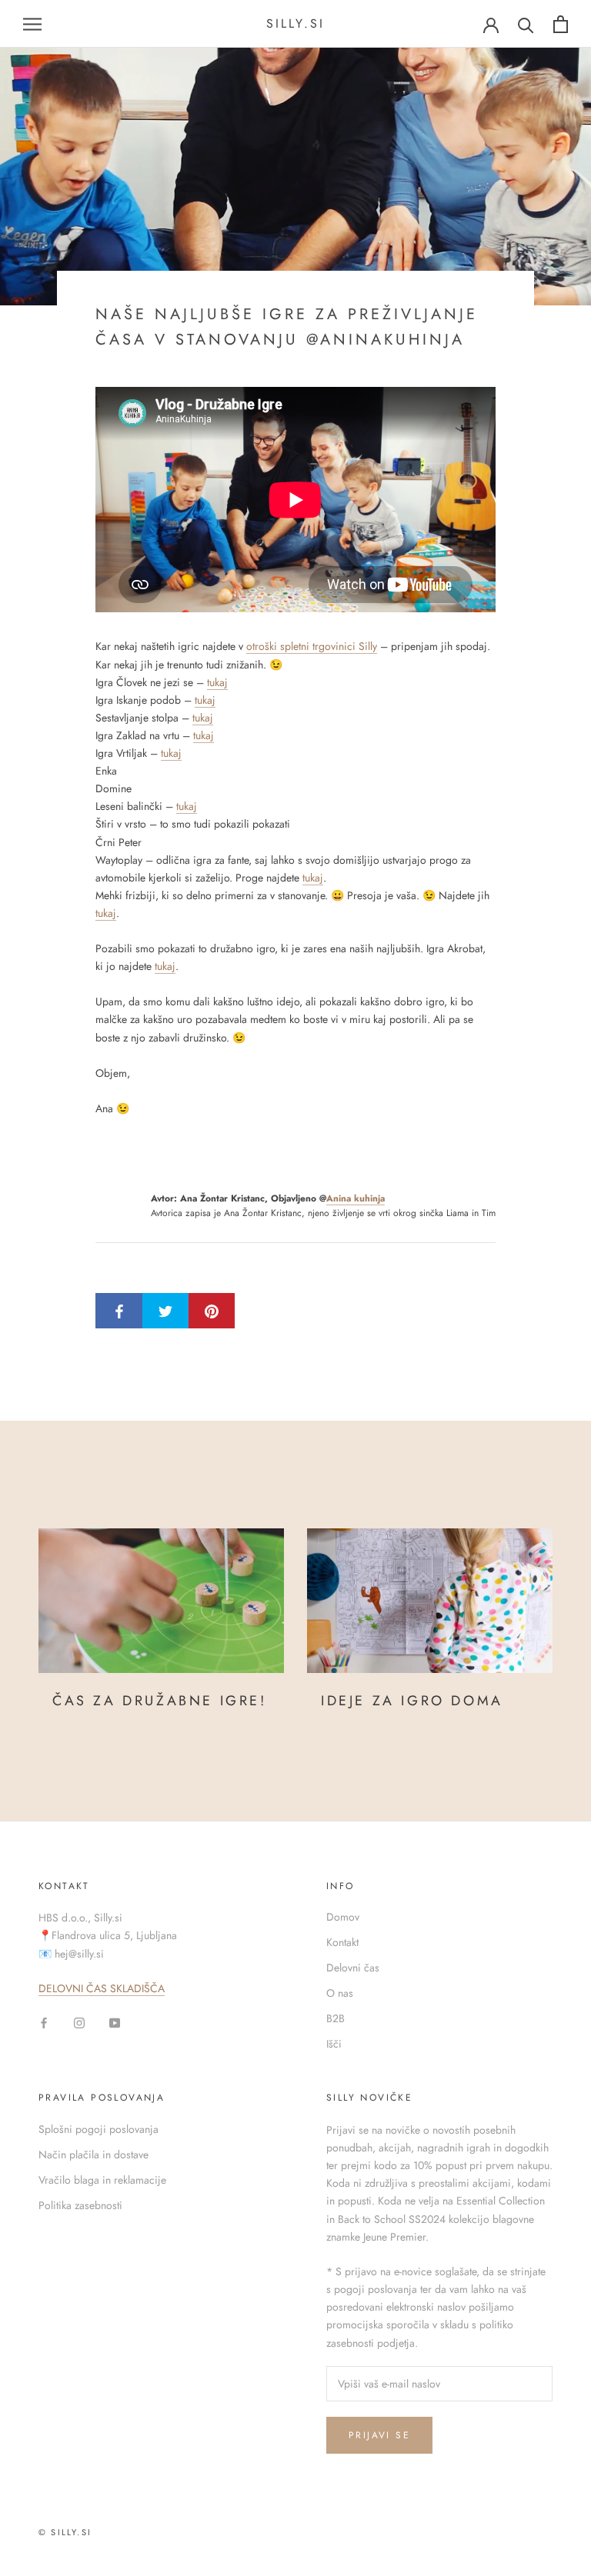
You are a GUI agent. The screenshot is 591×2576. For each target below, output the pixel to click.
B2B (336, 2018)
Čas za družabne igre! (160, 1701)
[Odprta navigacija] (32, 24)
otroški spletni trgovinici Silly (312, 646)
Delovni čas (353, 1968)
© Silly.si (65, 2532)
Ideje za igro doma (412, 1701)
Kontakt (342, 1942)
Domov (343, 1917)
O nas (340, 1993)
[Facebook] (44, 2022)
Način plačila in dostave (93, 2154)
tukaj (217, 682)
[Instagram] (79, 2022)
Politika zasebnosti (80, 2205)
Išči (334, 2044)
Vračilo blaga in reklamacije (102, 2180)
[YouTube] (115, 2022)
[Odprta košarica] (561, 24)
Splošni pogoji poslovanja (98, 2129)
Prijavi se (379, 2435)
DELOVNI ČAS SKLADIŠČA (102, 1988)
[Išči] (526, 24)
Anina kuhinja (356, 1198)
